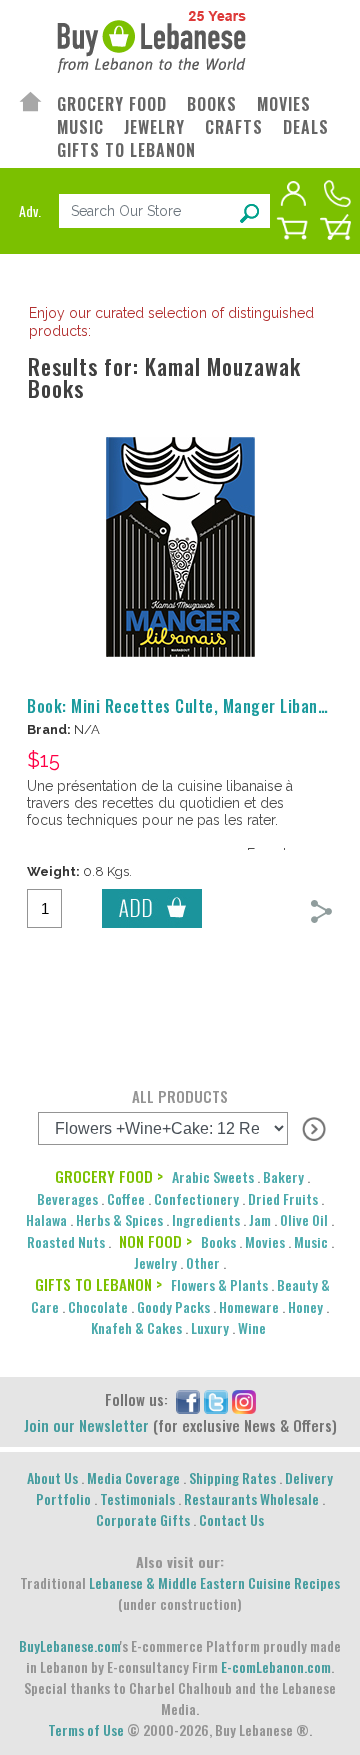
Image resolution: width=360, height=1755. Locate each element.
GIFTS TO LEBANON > (98, 1284)
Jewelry (155, 1262)
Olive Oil (304, 1219)
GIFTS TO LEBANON (126, 150)
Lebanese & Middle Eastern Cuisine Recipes (214, 1582)
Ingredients (206, 1219)
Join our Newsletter (86, 1425)
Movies (265, 1241)
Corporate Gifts (143, 1519)
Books (218, 1241)
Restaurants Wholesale (251, 1498)
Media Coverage (133, 1477)
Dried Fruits (283, 1198)
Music (311, 1241)
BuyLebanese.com (69, 1645)
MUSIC (80, 127)
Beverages (67, 1198)
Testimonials (137, 1498)
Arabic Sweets (213, 1176)
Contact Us (231, 1519)
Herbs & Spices (119, 1219)
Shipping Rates (232, 1477)
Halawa (46, 1219)
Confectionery (196, 1198)
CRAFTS (234, 127)
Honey (305, 1306)
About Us (52, 1477)
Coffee (126, 1198)
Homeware (249, 1306)
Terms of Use (86, 1729)
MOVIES (284, 104)
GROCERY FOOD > (109, 1176)
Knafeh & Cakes (136, 1327)
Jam (260, 1219)
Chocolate (98, 1306)
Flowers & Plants (219, 1284)
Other (203, 1262)
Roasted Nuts (66, 1241)
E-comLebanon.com (276, 1666)
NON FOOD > (155, 1241)
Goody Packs (173, 1306)
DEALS (306, 127)
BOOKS (212, 104)
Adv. (30, 210)
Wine (252, 1327)
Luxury (210, 1327)
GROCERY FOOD (112, 104)
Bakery (283, 1176)
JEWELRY (154, 127)
